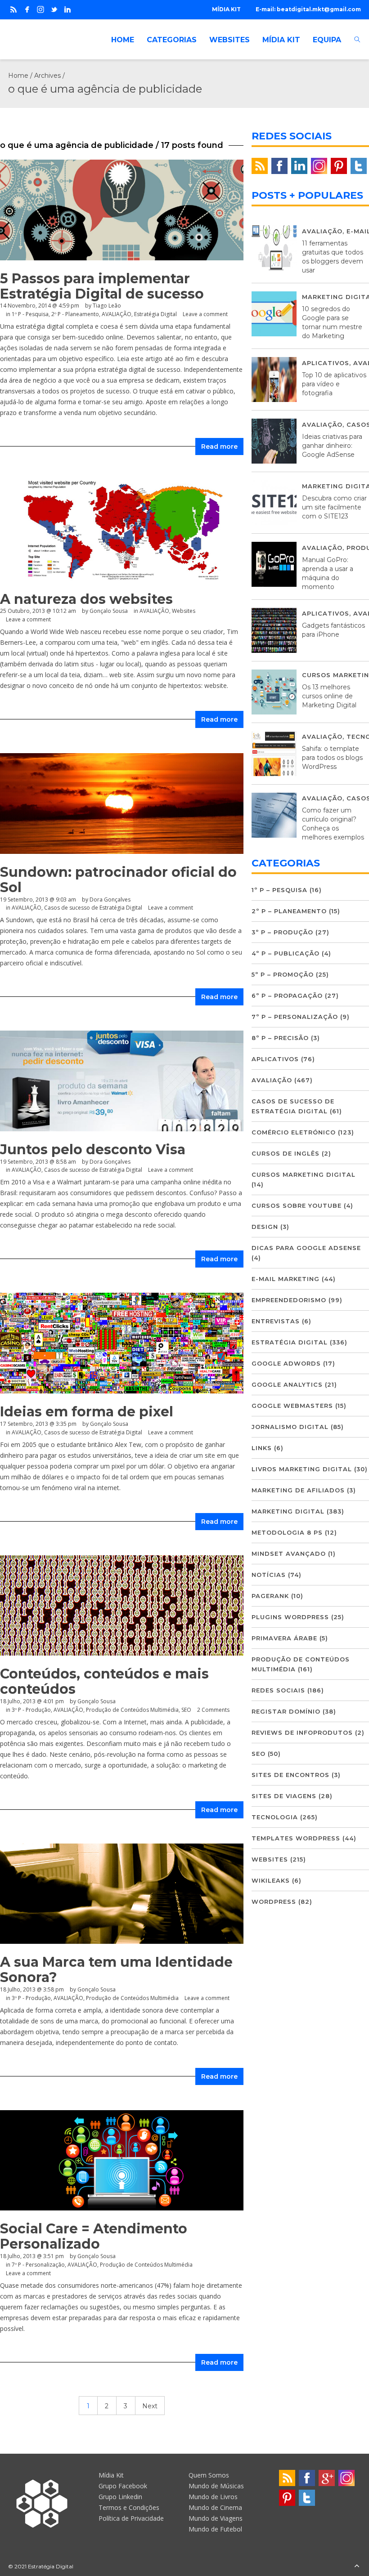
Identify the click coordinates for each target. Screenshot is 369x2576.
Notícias (269, 1575)
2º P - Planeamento (75, 314)
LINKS (262, 1448)
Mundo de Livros (213, 2497)
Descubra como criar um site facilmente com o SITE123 (334, 507)
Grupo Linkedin (120, 2497)
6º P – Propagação (287, 996)
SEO (186, 1710)
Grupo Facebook (123, 2486)
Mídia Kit (111, 2475)
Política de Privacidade (131, 2518)
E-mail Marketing (286, 1279)
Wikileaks (271, 1880)
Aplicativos (326, 363)
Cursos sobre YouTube (297, 1205)
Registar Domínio (286, 1711)
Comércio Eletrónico (294, 1132)
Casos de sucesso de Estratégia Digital (93, 908)
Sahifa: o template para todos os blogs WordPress (332, 758)
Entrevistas (276, 1321)
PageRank (270, 1596)
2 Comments (213, 1710)
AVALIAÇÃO (117, 314)
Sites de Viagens (284, 1796)
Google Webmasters (292, 1406)
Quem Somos (209, 2475)
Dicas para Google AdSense (306, 1248)
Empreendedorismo (289, 1300)
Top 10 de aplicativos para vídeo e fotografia (334, 384)
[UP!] (357, 2566)
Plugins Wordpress (290, 1617)
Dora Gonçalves (110, 900)
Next (150, 2406)
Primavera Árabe (284, 1638)
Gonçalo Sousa (97, 1701)
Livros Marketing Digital (302, 1469)
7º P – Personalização (295, 1017)
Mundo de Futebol (215, 2529)
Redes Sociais (278, 1690)
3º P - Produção (31, 1710)
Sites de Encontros (290, 1775)
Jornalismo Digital (290, 1427)
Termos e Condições (129, 2507)
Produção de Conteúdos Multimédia (132, 1710)
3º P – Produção (282, 932)
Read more (219, 446)
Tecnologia (275, 1817)
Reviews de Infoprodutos (302, 1732)
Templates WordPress (296, 1838)
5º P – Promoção (283, 974)
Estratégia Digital (155, 314)
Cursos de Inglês (286, 1153)
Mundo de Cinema (215, 2507)
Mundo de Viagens (216, 2518)
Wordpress (274, 1902)
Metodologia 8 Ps (287, 1532)
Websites (270, 1859)
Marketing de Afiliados (298, 1490)
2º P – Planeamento (289, 911)
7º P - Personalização (38, 2265)
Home (18, 76)
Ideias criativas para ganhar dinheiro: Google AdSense (332, 446)
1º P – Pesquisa (279, 890)
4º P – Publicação (286, 953)
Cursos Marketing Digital (304, 1174)
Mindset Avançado (289, 1554)
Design (265, 1227)
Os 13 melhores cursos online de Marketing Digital (329, 696)
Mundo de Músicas (216, 2486)
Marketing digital (288, 1511)
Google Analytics (287, 1384)
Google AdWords (286, 1363)
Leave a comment (205, 314)
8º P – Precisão (280, 1038)
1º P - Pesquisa (30, 314)
